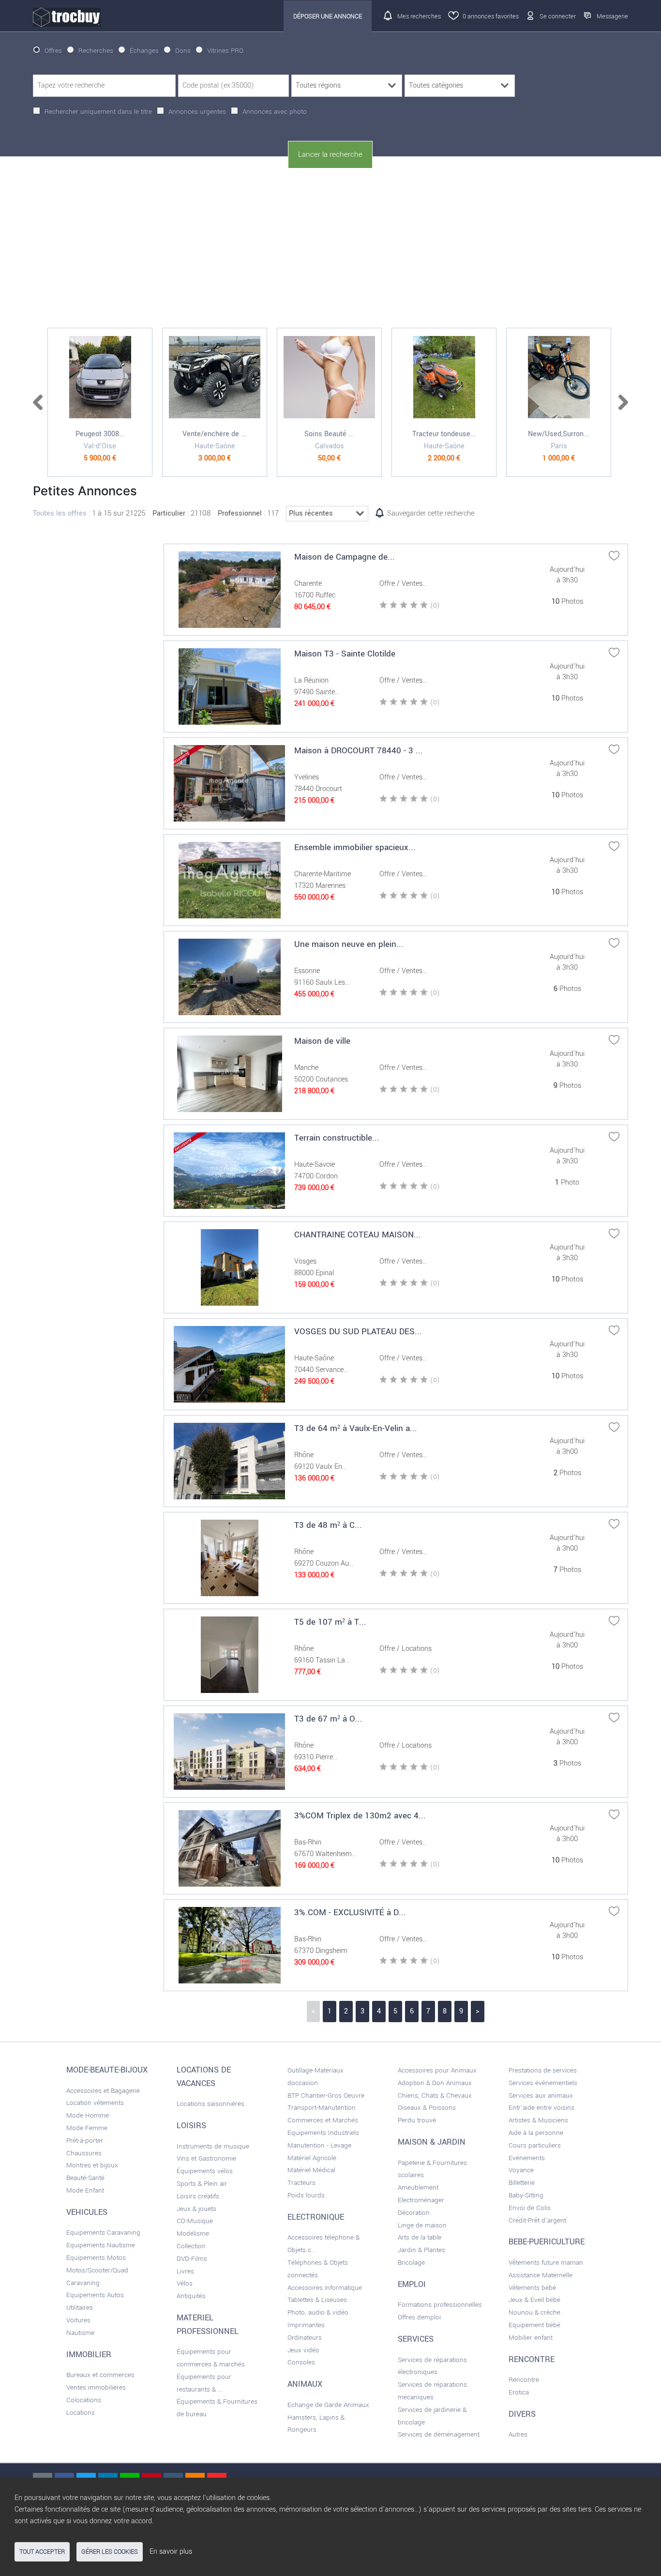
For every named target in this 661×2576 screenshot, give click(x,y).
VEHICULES (87, 2212)
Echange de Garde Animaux (328, 2405)
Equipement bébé (534, 2325)
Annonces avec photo (275, 112)
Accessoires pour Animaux (437, 2070)
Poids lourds (306, 2195)
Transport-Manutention (322, 2108)
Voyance (521, 2170)
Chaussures (84, 2153)
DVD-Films (192, 2259)
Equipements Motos (96, 2258)
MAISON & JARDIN (432, 2142)
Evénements (527, 2158)
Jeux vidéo (303, 2350)
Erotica (519, 2392)
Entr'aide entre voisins (541, 2108)
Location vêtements (95, 2103)
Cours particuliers (535, 2145)
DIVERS (522, 2414)
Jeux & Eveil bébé (534, 2300)
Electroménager (421, 2200)
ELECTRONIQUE (316, 2217)
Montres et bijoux (92, 2165)
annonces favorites (491, 16)
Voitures (78, 2320)
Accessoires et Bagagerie (103, 2091)
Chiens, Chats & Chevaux (435, 2096)
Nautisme (80, 2333)
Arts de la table (420, 2237)
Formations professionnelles (440, 2305)
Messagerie (612, 16)
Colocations (84, 2400)
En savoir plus (171, 2552)
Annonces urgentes (197, 112)
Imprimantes (306, 2325)
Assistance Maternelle (541, 2275)
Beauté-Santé (85, 2178)
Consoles (301, 2362)
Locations (81, 2413)
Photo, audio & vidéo (318, 2312)
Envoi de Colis (530, 2208)
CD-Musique (195, 2221)
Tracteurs (301, 2183)
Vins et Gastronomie (206, 2158)
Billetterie (522, 2183)
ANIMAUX (305, 2384)
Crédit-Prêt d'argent (537, 2220)
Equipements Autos (95, 2295)
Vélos (185, 2283)
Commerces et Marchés (323, 2120)
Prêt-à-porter (85, 2141)
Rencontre (524, 2380)
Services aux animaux (541, 2096)
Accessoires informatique (325, 2288)
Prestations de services (543, 2070)
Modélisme (193, 2233)
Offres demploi (419, 2317)
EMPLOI (412, 2285)
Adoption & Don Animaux (435, 2083)
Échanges (144, 51)
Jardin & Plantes (421, 2250)
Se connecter (558, 16)
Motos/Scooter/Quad (97, 2270)
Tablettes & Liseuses (317, 2300)
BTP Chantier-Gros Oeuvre (326, 2096)
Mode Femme (87, 2128)
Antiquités (191, 2296)
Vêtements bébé (532, 2288)
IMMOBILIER (89, 2355)
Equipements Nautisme (101, 2245)
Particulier (169, 513)
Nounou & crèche (534, 2312)
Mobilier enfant (531, 2338)
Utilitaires (80, 2308)
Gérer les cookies (110, 2552)
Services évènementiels (543, 2083)
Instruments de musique (213, 2146)
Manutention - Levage (319, 2145)
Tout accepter (42, 2552)
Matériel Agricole (312, 2158)
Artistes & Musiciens (538, 2120)
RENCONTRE (532, 2360)
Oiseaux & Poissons (427, 2108)
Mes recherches (419, 16)
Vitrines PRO (225, 51)
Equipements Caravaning (103, 2233)
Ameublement (418, 2187)
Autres (518, 2434)
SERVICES (416, 2339)
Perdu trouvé (417, 2120)
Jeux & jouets (196, 2209)
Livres (185, 2271)
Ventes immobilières (96, 2387)
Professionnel (240, 513)
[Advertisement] (330, 248)
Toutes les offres (60, 513)
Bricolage (411, 2263)
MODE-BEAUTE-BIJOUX (107, 2070)
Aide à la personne (536, 2133)
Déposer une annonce (328, 16)
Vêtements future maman (546, 2263)
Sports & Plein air (202, 2184)
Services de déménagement (439, 2434)
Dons (183, 51)
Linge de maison (422, 2225)
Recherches (96, 51)
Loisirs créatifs (198, 2196)
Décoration (414, 2213)
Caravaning (83, 2283)
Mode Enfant (85, 2190)
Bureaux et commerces (100, 2375)
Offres (53, 51)
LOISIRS (191, 2126)
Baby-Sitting (526, 2195)
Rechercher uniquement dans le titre (98, 112)
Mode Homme (88, 2115)
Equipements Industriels (323, 2133)
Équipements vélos (205, 2171)
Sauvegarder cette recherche (431, 513)
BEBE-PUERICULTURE (547, 2242)
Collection (191, 2246)
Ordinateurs (305, 2338)
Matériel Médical (311, 2170)
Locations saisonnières (210, 2104)
